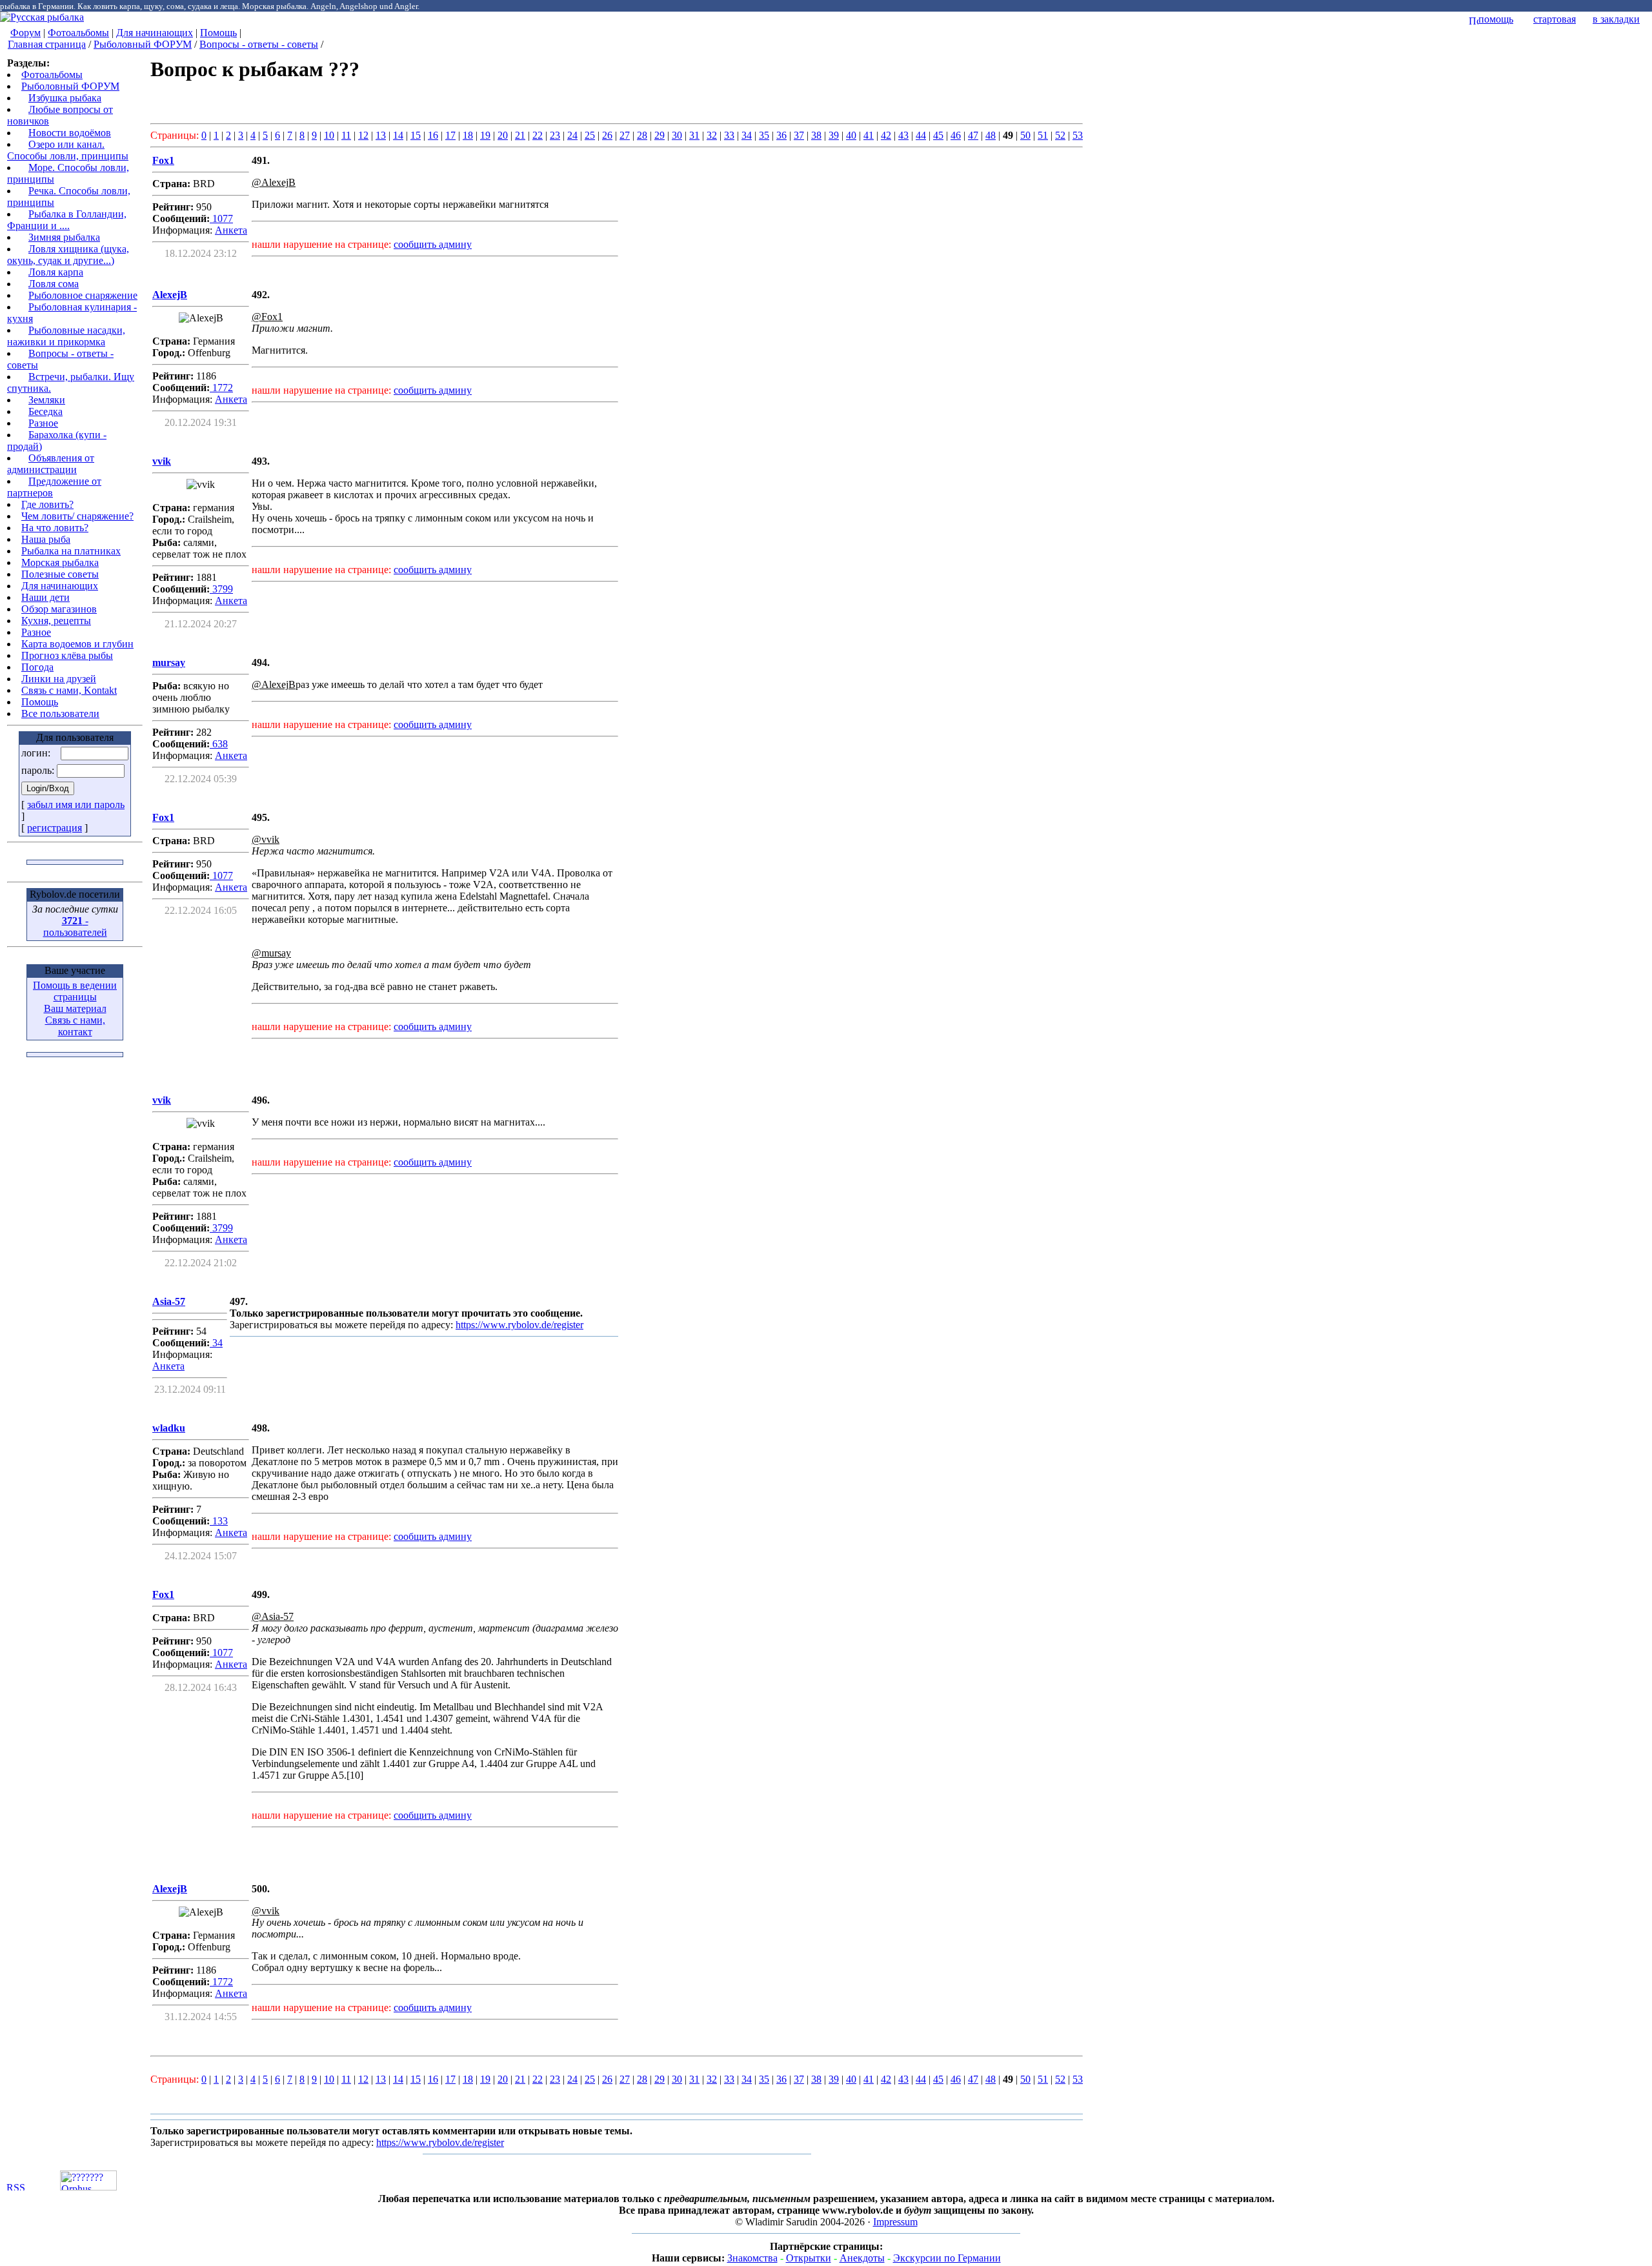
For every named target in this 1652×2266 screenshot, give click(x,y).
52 (1060, 135)
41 (869, 135)
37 (799, 135)
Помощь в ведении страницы (75, 991)
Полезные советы (60, 574)
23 (555, 135)
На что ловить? (55, 528)
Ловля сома (54, 284)
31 (694, 135)
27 (625, 135)
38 (816, 135)
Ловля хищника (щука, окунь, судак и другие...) (68, 255)
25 (590, 135)
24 (572, 135)
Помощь (218, 33)
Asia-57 (169, 1301)
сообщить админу (433, 244)
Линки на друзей (59, 679)
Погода (37, 667)
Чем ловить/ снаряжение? (77, 516)
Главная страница (47, 44)
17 (450, 135)
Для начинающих (155, 33)
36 (781, 135)
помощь (1496, 19)
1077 (221, 218)
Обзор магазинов (59, 609)
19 (485, 135)
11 (346, 135)
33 (729, 135)
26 (607, 135)
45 (938, 135)
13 (381, 135)
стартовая (1555, 19)
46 (956, 135)
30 (677, 135)
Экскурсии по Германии (947, 2258)
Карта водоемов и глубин (77, 644)
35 (764, 135)
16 (433, 135)
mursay (169, 663)
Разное (43, 423)
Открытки (809, 2258)
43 (903, 135)
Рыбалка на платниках (71, 551)
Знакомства (752, 2258)
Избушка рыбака (65, 98)
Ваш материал (75, 1008)
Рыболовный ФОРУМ (143, 44)
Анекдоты (862, 2258)
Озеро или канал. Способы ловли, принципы (68, 150)
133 (219, 1521)
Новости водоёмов (70, 133)
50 (1025, 135)
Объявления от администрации (51, 464)
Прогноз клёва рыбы (67, 655)
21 (520, 135)
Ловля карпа (56, 272)
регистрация (55, 828)
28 (642, 135)
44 (921, 135)
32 (712, 135)
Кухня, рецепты (56, 621)
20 (503, 135)
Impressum (895, 2222)
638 (219, 744)
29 (660, 135)
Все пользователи (60, 713)
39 (834, 135)
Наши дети (45, 597)
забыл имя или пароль (76, 804)
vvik (162, 461)
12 (363, 135)
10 (329, 135)
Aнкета (231, 230)
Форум (25, 33)
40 (851, 135)
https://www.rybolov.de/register (519, 1325)
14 (398, 135)
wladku (169, 1428)
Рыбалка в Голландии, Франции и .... (67, 220)
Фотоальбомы (78, 33)
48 (991, 135)
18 (468, 135)
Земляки (47, 400)
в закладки (1616, 19)
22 (538, 135)
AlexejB (170, 295)
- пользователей (75, 926)
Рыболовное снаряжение (83, 295)
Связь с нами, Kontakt (69, 690)
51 (1043, 135)
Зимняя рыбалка (64, 237)
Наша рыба (46, 539)
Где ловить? (47, 504)
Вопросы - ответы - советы (259, 44)
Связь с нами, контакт (75, 1026)
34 (747, 135)
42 (886, 135)
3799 (221, 589)
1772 (221, 388)
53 (1078, 135)
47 (973, 135)
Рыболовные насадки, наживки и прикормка (66, 336)
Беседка (45, 411)
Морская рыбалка (60, 562)
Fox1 (163, 160)
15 (416, 135)
